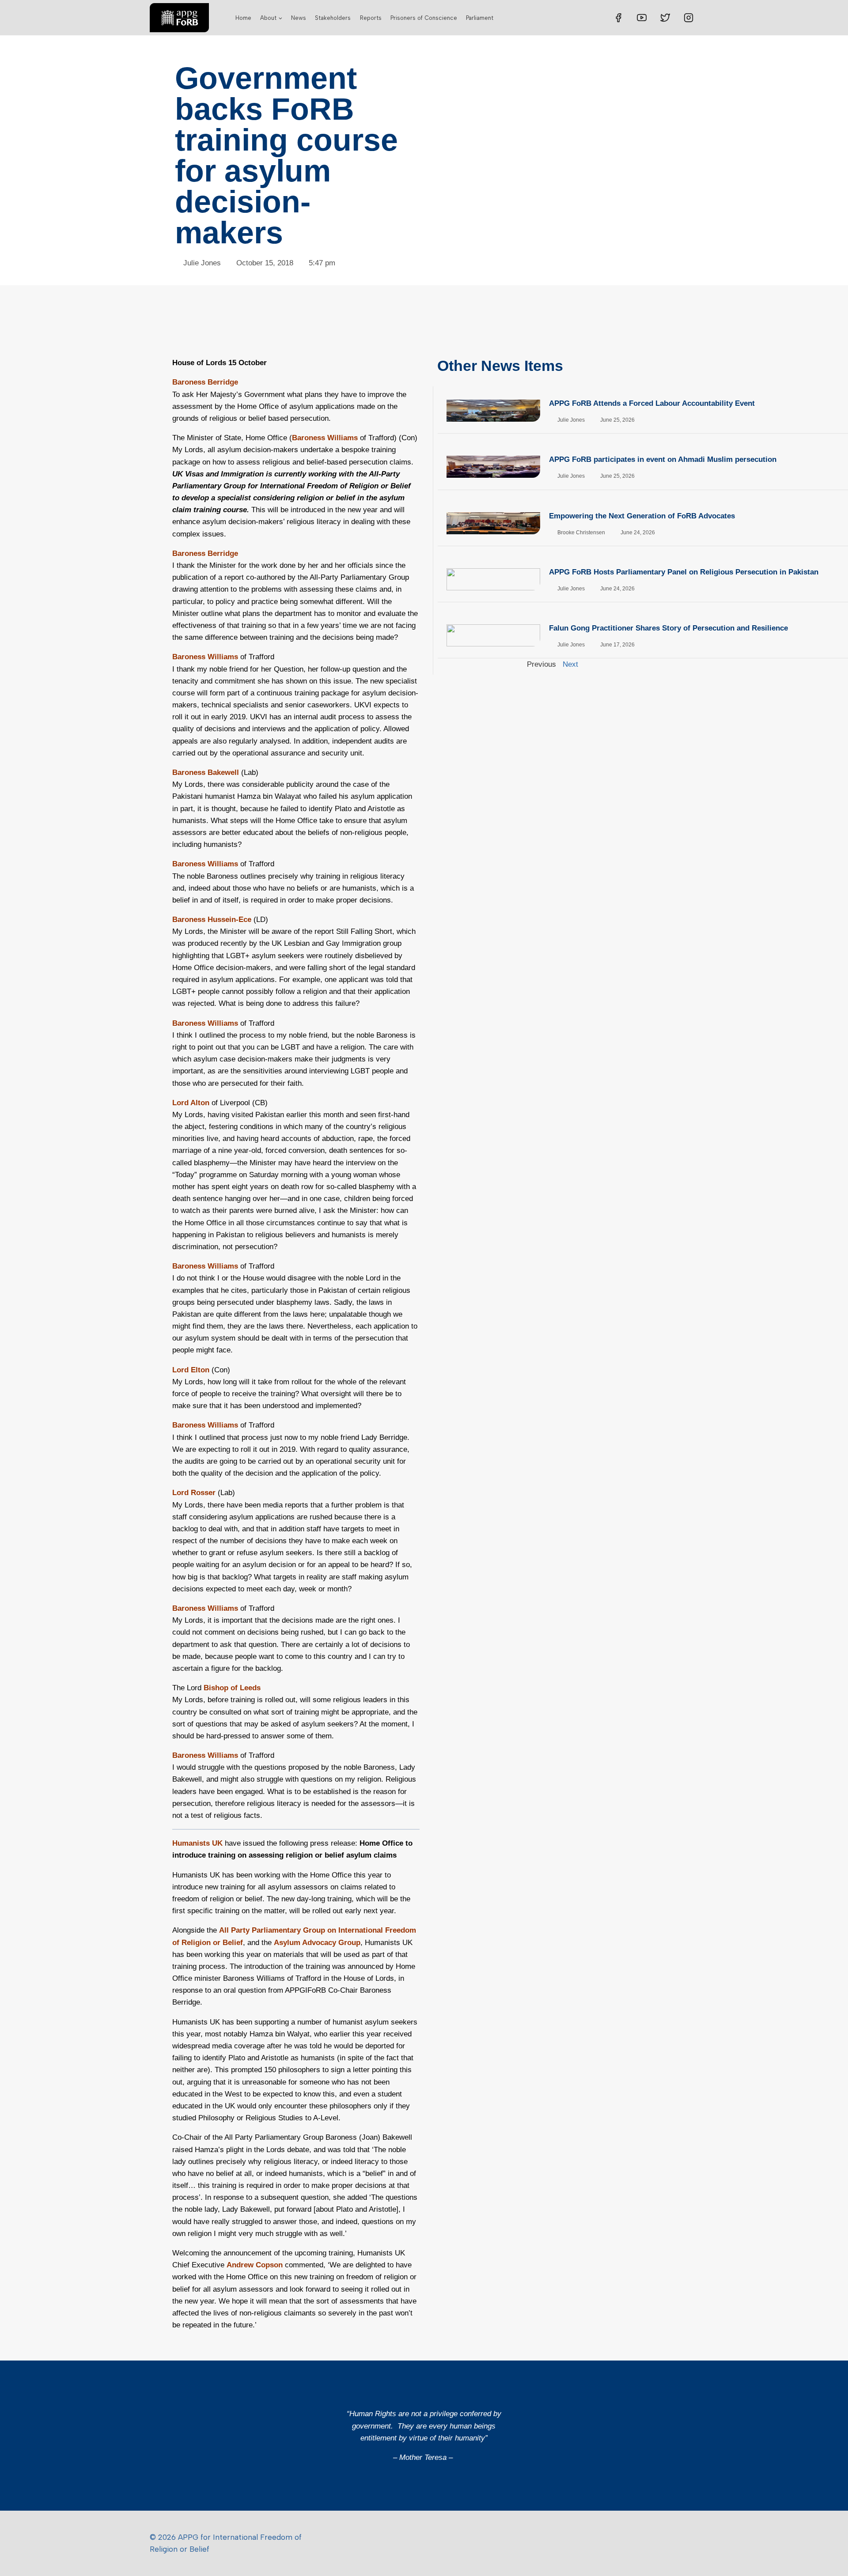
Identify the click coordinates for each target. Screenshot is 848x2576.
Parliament (480, 18)
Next (570, 664)
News (299, 18)
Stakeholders (333, 18)
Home (243, 18)
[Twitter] (665, 18)
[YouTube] (642, 18)
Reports (371, 18)
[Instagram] (689, 18)
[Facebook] (618, 18)
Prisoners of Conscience (424, 18)
